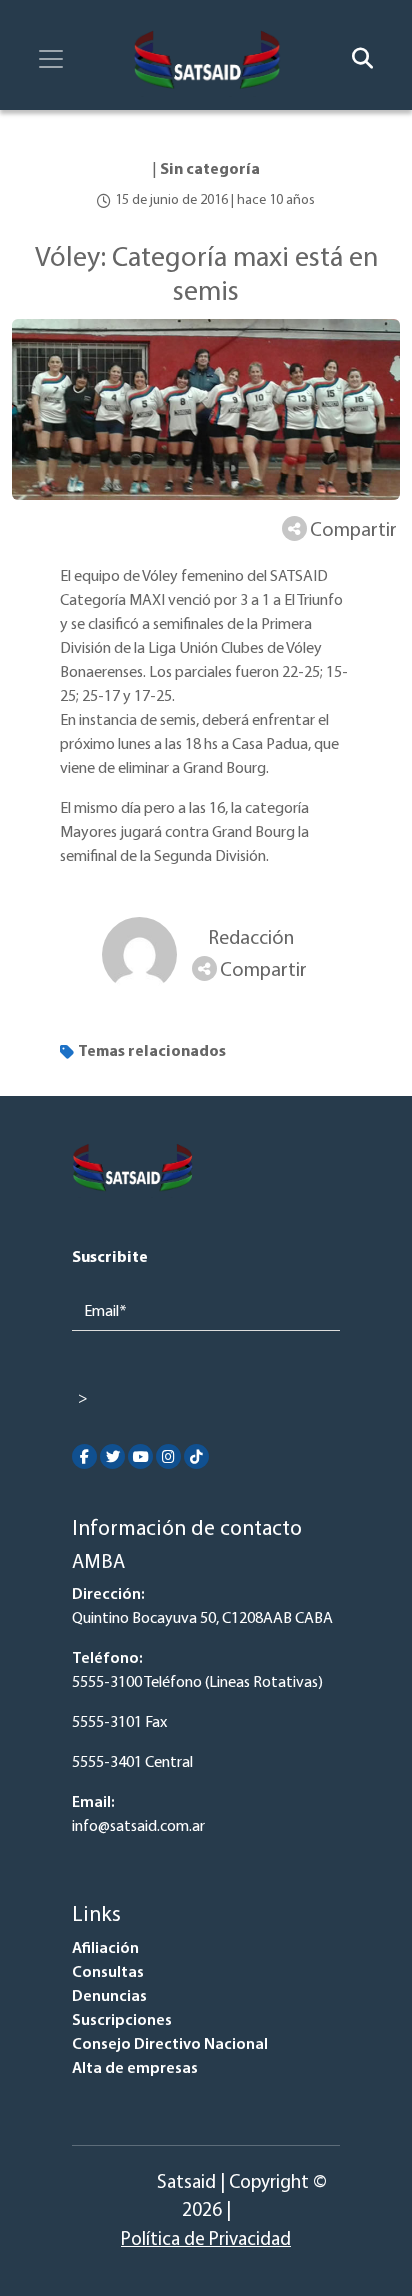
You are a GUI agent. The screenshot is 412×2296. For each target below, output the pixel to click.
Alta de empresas (135, 2069)
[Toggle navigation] (51, 59)
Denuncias (109, 1997)
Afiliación (105, 1949)
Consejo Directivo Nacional (170, 2045)
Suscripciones (122, 2021)
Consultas (108, 1973)
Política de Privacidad (206, 2240)
